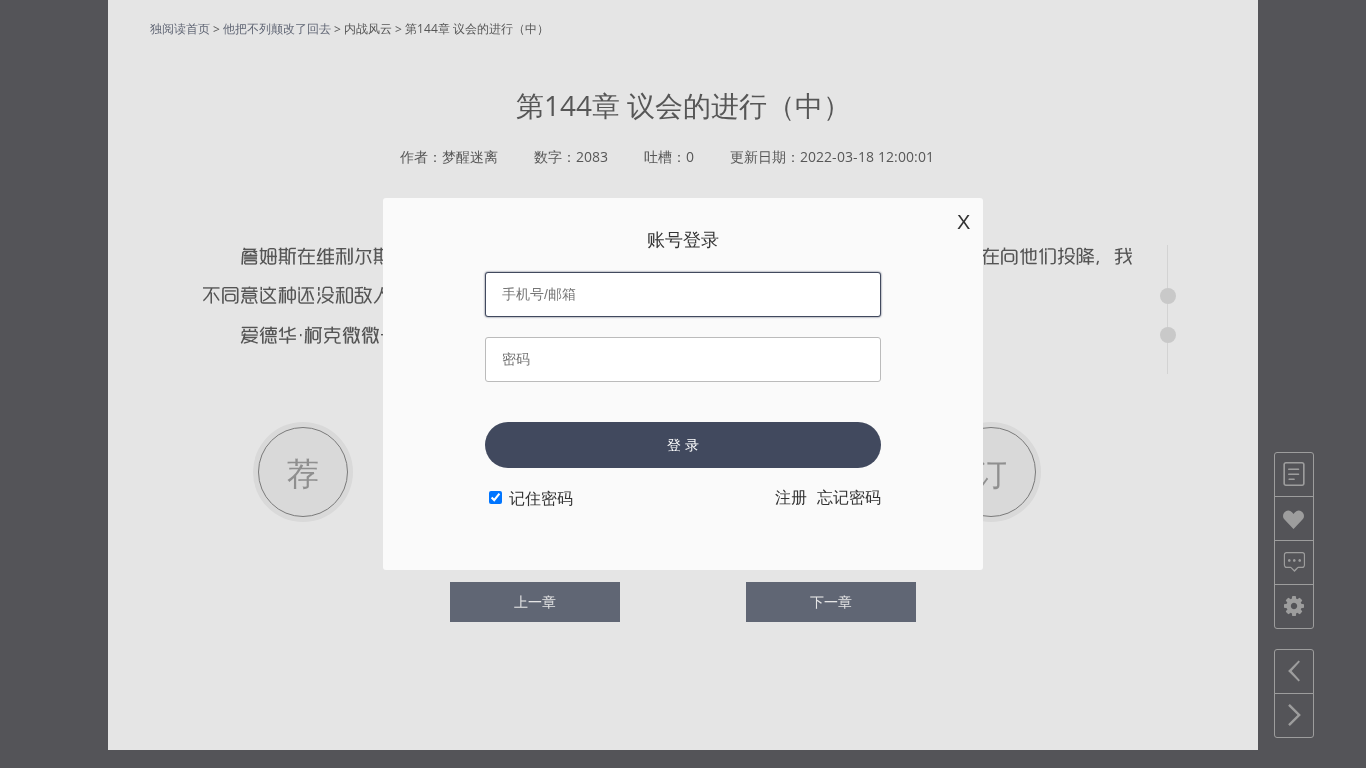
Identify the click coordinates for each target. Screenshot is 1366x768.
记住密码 (541, 498)
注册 (791, 497)
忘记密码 (849, 497)
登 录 (683, 445)
